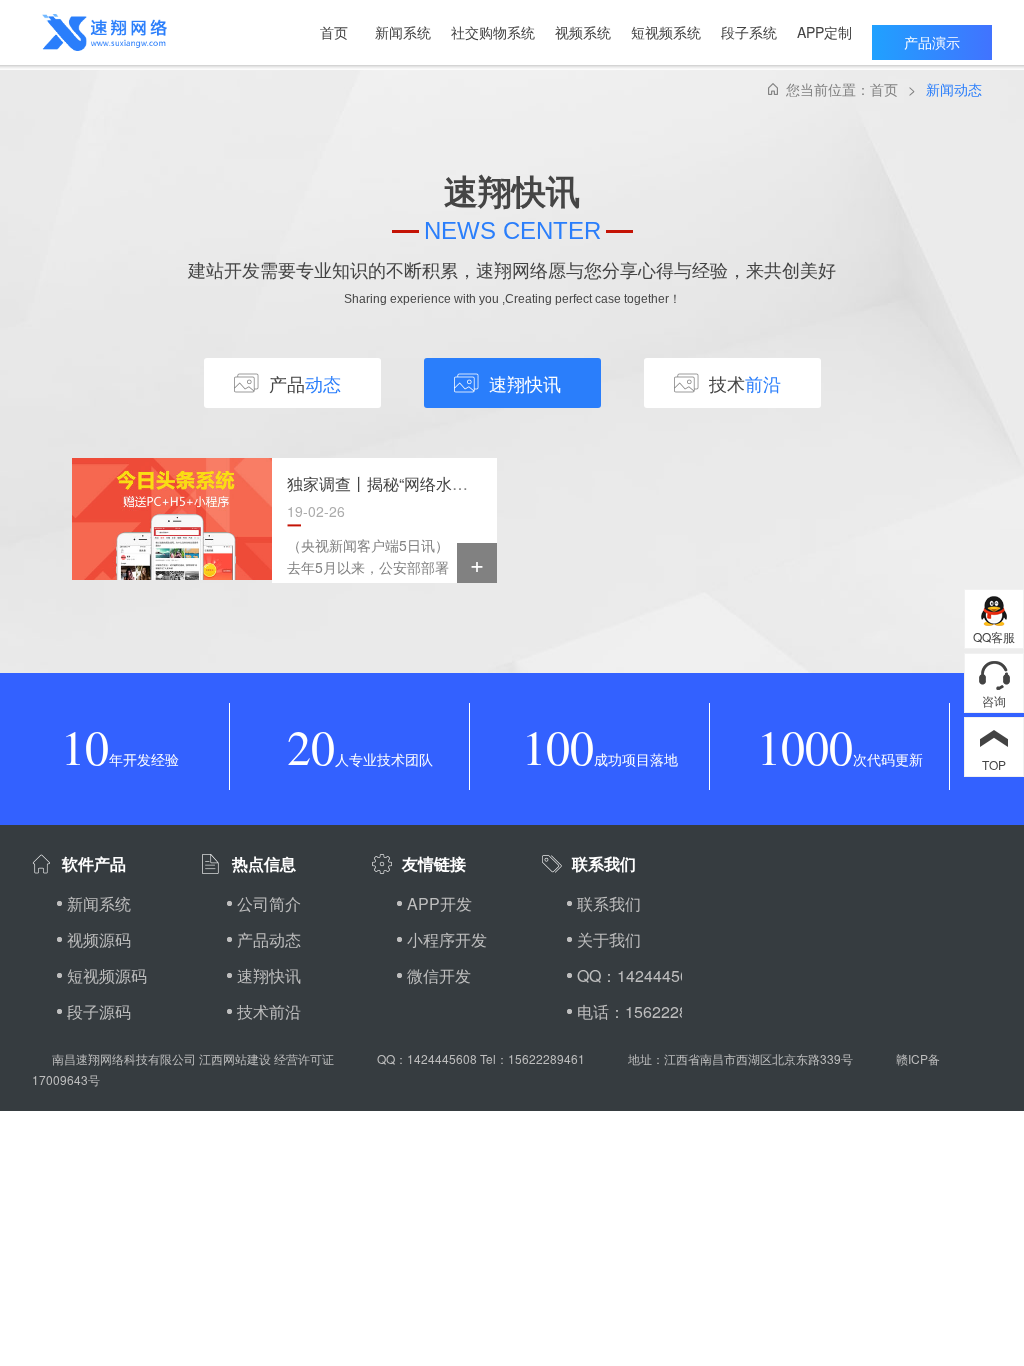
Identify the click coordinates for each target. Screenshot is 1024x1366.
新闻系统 (99, 903)
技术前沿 (269, 1011)
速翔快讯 (269, 975)
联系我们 (604, 863)
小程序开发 (447, 939)
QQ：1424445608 (629, 975)
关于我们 (609, 939)
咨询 (994, 700)
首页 (884, 89)
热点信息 (264, 863)
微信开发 (439, 975)
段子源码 (99, 1011)
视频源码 (99, 939)
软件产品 (94, 863)
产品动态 (269, 939)
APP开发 (439, 903)
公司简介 (269, 903)
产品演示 (932, 42)
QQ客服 (994, 636)
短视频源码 (107, 975)
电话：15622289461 (629, 1011)
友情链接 (434, 863)
